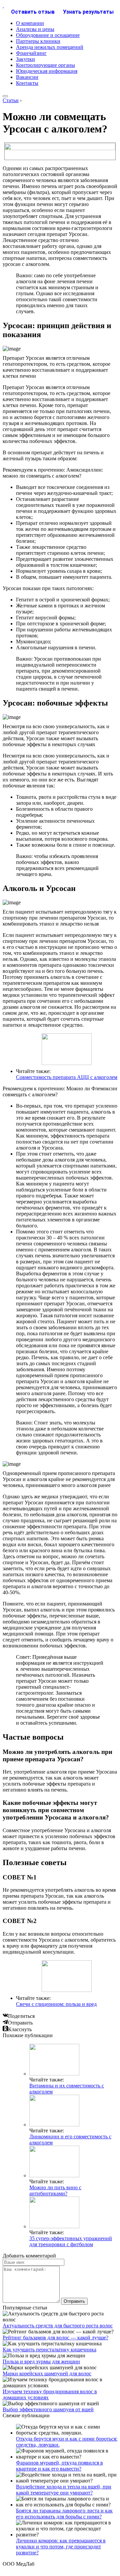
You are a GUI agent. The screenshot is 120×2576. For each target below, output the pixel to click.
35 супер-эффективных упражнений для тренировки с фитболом (71, 2241)
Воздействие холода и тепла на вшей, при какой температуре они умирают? (64, 2490)
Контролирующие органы (45, 65)
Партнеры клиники (38, 41)
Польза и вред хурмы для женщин (41, 2361)
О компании (30, 23)
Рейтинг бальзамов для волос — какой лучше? (55, 2338)
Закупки (25, 59)
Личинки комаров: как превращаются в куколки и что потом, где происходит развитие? (61, 2547)
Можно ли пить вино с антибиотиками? (55, 2190)
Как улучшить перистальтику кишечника (49, 2350)
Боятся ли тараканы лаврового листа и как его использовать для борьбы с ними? (64, 2514)
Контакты (27, 83)
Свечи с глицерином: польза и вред (56, 2004)
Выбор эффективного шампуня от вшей (48, 2409)
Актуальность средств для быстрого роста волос (58, 2326)
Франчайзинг (31, 53)
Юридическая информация (47, 71)
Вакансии (27, 77)
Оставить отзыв (33, 12)
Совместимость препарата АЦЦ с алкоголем (67, 1077)
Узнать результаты (88, 12)
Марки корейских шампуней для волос (47, 2373)
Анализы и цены (35, 29)
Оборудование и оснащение (48, 35)
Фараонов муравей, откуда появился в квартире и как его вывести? (59, 2466)
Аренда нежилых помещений (50, 47)
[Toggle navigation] (5, 96)
